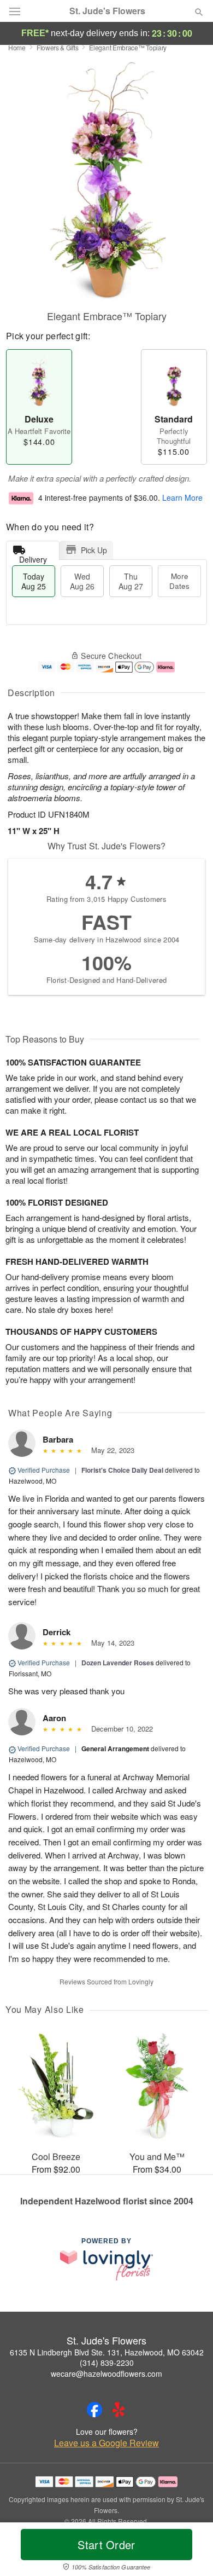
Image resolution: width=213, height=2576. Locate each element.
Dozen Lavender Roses (118, 1663)
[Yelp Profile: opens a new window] (119, 2410)
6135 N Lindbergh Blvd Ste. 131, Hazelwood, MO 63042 (107, 2352)
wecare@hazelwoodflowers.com (106, 2374)
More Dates (179, 581)
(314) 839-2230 (107, 2363)
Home (17, 47)
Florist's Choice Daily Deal (122, 1470)
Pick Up (94, 550)
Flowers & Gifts (58, 47)
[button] (190, 2551)
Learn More (182, 497)
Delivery (33, 557)
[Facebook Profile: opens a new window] (94, 2410)
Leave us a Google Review (106, 2443)
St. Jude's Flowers (107, 11)
